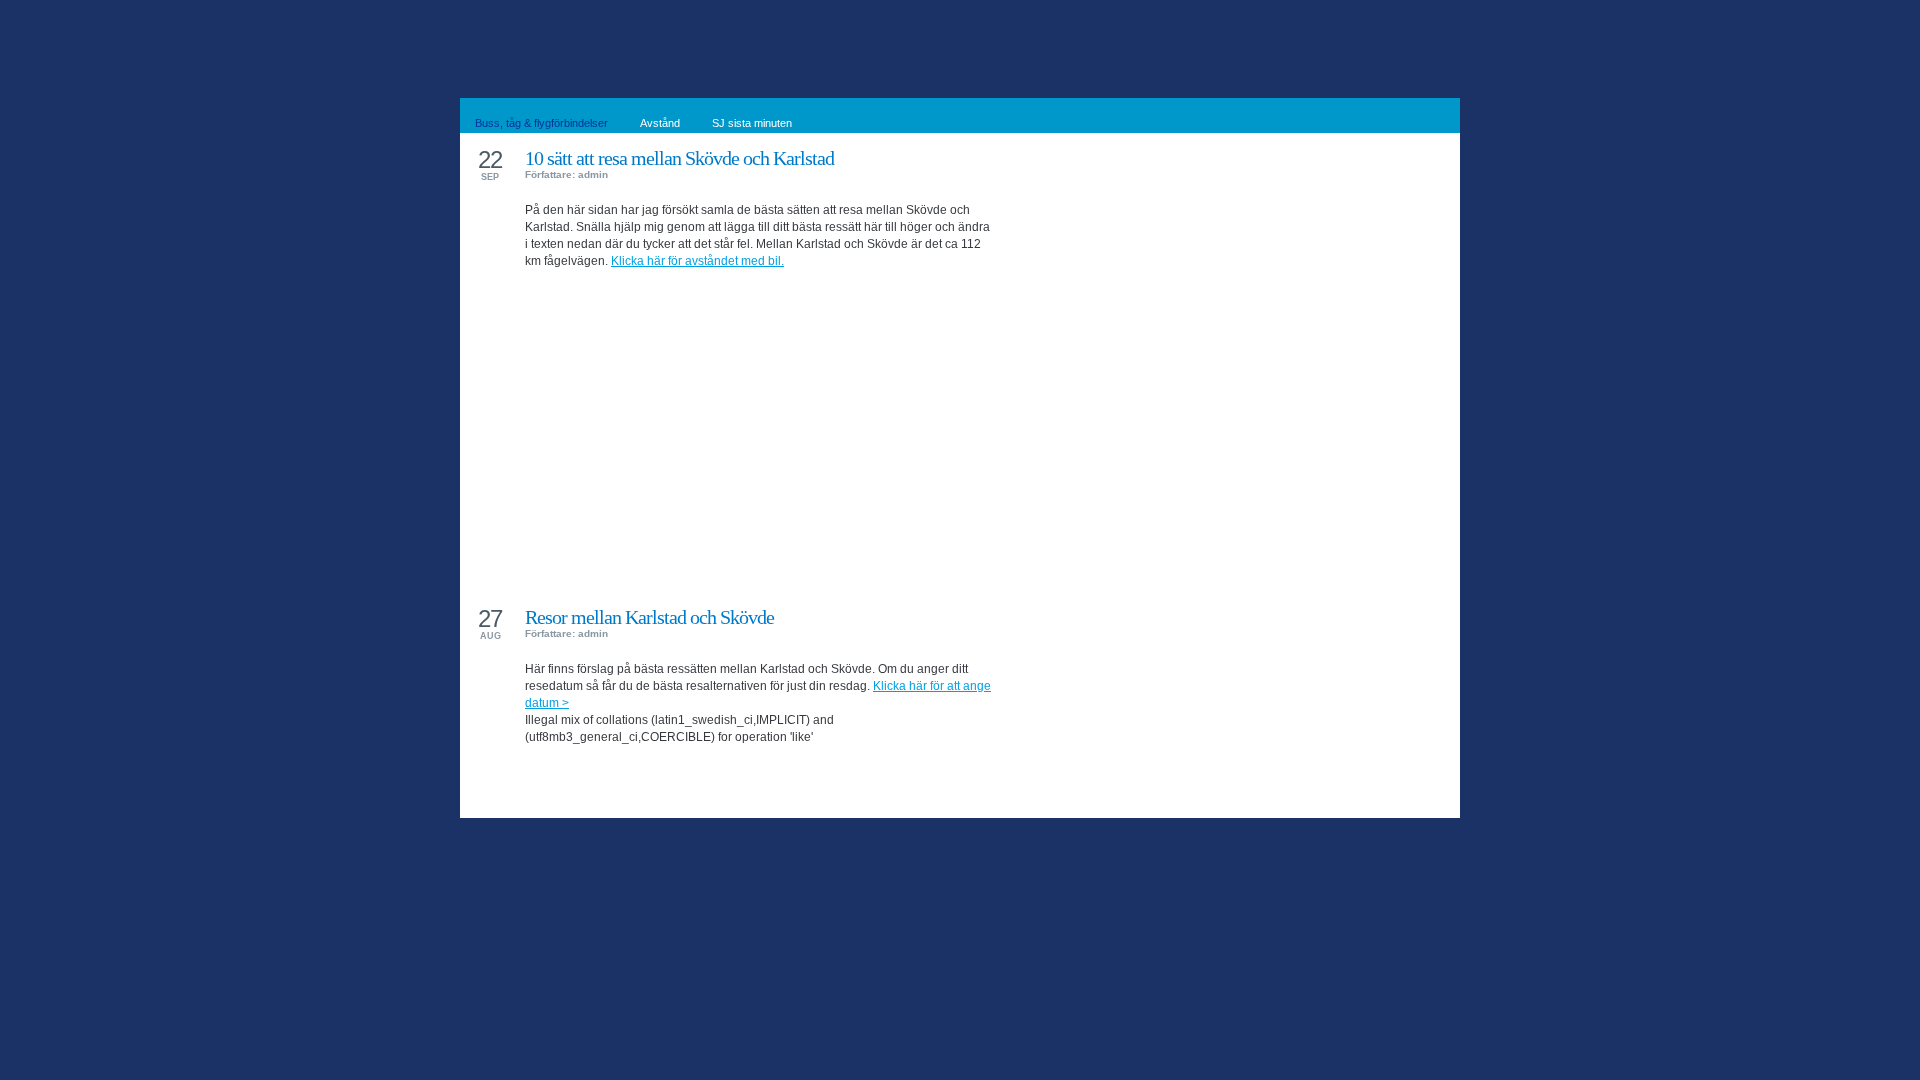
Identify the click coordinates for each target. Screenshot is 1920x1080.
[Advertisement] (760, 422)
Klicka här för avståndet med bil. (697, 261)
